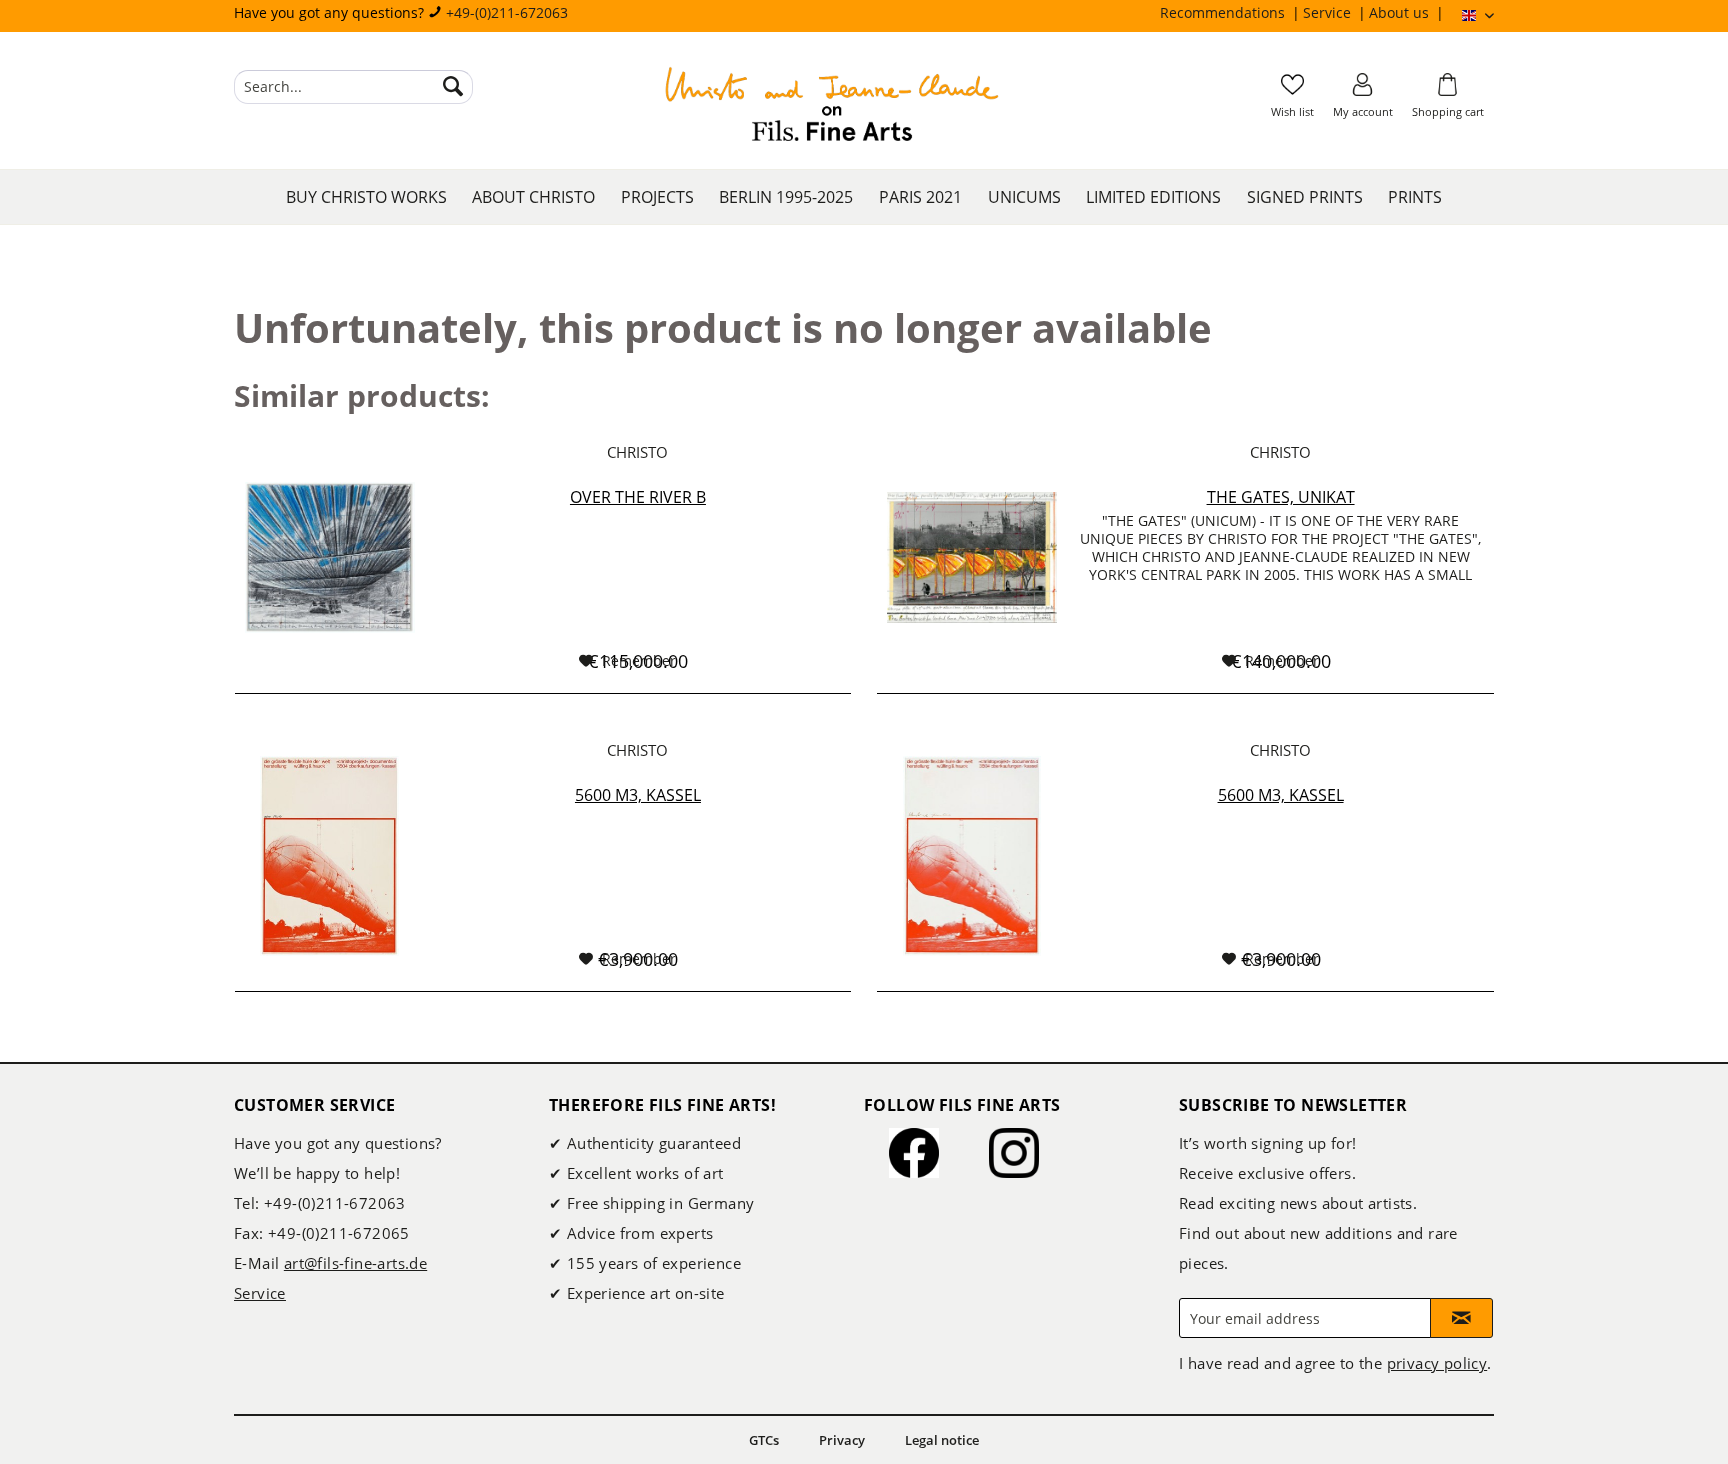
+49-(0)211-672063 (507, 12)
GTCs (764, 1440)
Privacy (842, 1440)
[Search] (453, 87)
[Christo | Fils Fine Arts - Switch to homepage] (832, 107)
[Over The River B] (330, 557)
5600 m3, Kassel (638, 795)
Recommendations (1224, 12)
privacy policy (1437, 1363)
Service (1329, 12)
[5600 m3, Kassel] (330, 855)
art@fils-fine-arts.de (355, 1263)
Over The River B (638, 497)
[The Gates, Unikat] (972, 557)
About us (1401, 12)
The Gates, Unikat (1281, 497)
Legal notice (942, 1440)
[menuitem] (1231, 13)
